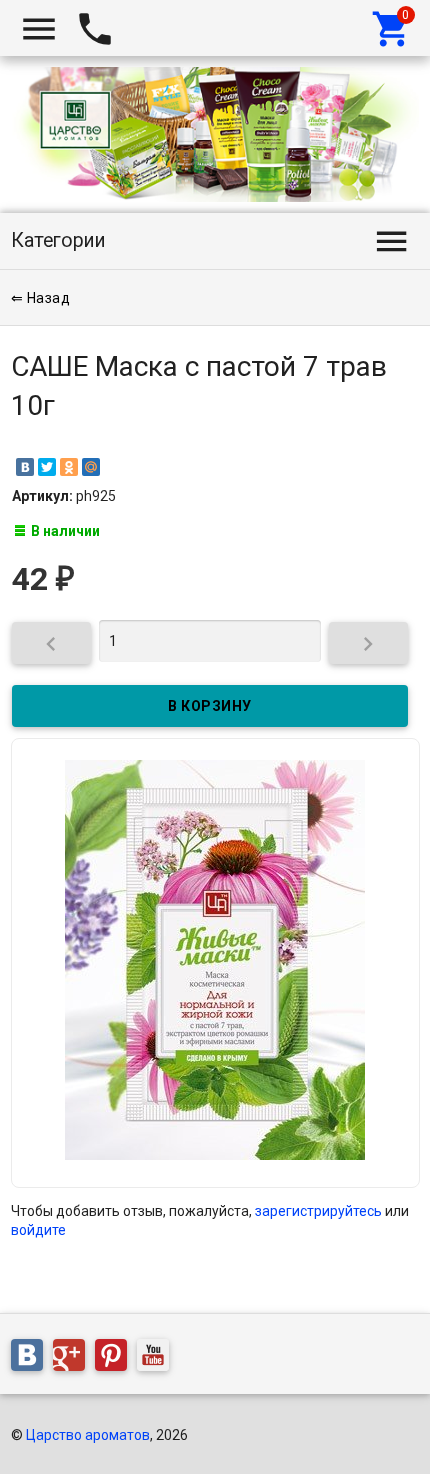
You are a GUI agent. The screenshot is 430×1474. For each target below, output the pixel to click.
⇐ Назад (41, 298)
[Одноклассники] (69, 467)
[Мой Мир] (91, 467)
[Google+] (74, 1359)
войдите (38, 1230)
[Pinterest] (116, 1359)
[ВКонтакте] (25, 467)
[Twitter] (47, 467)
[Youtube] (158, 1359)
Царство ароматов (88, 1435)
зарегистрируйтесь (318, 1211)
